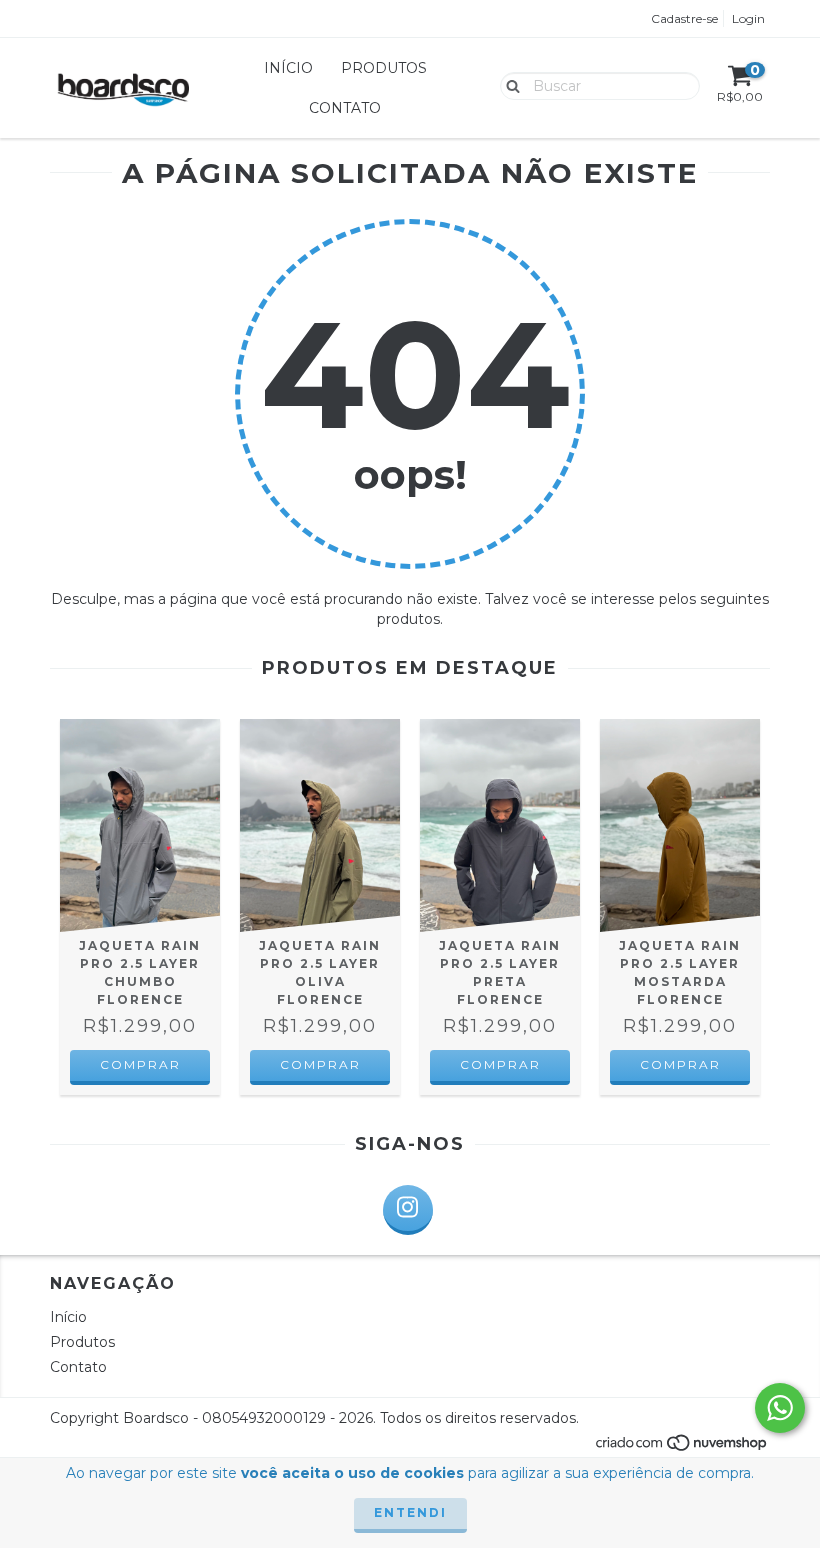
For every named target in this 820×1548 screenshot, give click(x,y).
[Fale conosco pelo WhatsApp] (780, 1408)
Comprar (140, 1064)
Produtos (384, 68)
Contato (345, 108)
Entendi (410, 1512)
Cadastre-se (684, 18)
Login (748, 18)
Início (288, 68)
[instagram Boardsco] (408, 1210)
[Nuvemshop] (682, 1448)
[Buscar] (508, 85)
